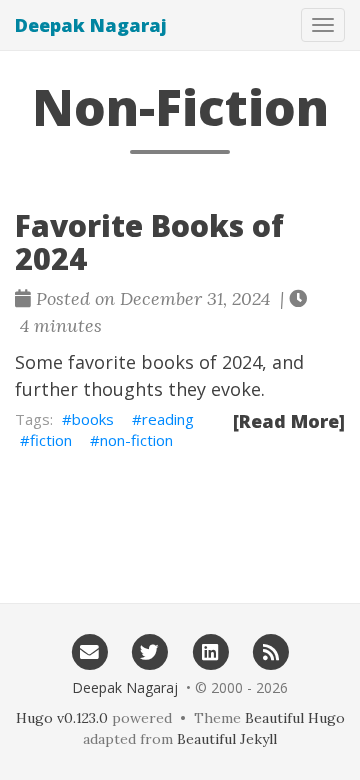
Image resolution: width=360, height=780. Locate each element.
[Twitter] (149, 651)
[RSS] (271, 651)
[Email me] (89, 651)
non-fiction (136, 440)
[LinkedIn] (210, 651)
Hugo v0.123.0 (62, 718)
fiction (51, 440)
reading (168, 419)
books (93, 419)
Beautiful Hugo (295, 718)
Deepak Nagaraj (91, 25)
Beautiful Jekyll (227, 739)
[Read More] (289, 421)
